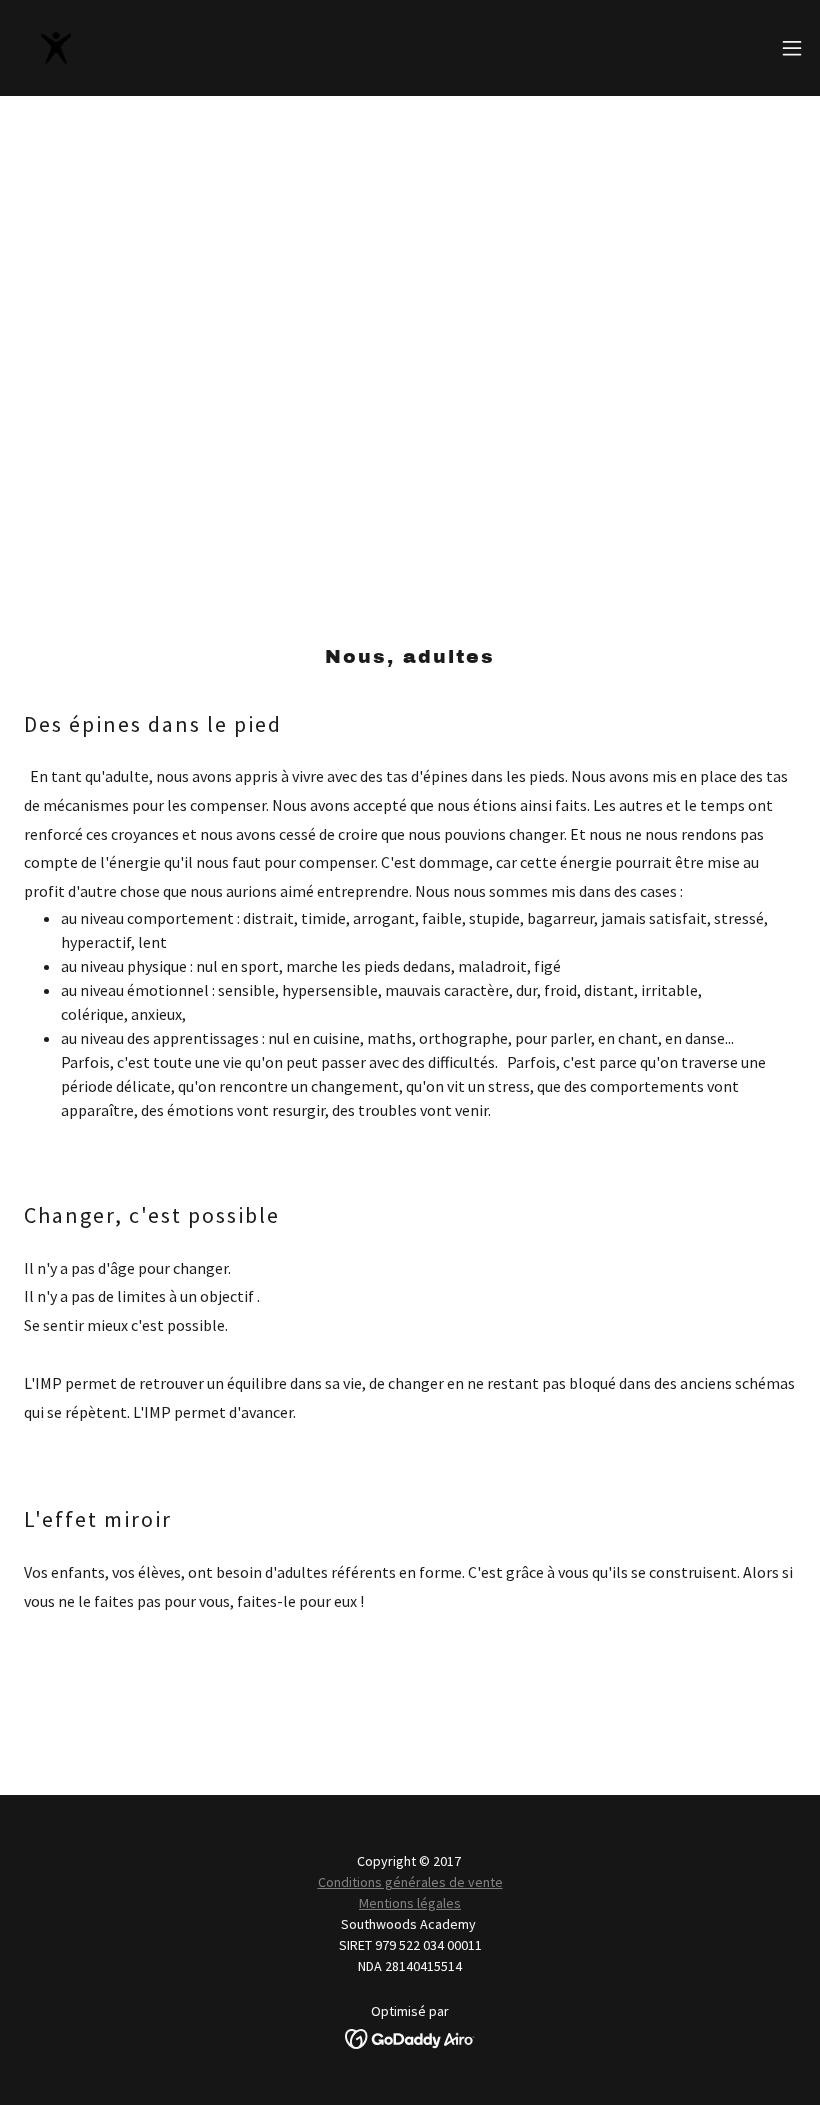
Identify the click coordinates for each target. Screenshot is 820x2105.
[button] (792, 48)
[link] (56, 48)
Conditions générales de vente (410, 1882)
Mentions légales (410, 1903)
